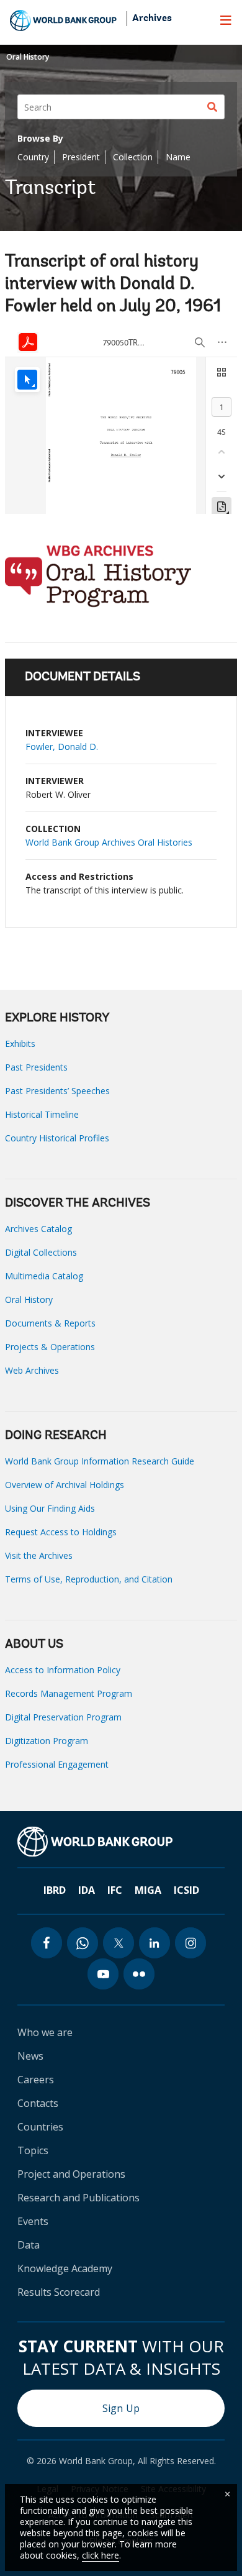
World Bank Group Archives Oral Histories (109, 842)
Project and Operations (71, 2174)
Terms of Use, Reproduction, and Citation (89, 1579)
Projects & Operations (50, 1347)
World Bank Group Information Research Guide (100, 1461)
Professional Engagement (57, 1764)
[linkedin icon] (155, 1943)
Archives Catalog (38, 1229)
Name (178, 157)
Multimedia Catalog (44, 1276)
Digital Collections (41, 1252)
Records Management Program (69, 1693)
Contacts (38, 2103)
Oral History (28, 57)
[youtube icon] (103, 1974)
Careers (36, 2080)
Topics (33, 2150)
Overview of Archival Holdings (65, 1485)
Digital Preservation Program (63, 1717)
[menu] (226, 20)
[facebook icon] (47, 1943)
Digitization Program (47, 1741)
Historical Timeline (42, 1114)
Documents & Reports (50, 1323)
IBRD (55, 1890)
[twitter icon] (119, 1943)
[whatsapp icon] (83, 1943)
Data (29, 2245)
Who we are (45, 2032)
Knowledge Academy (65, 2268)
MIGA (148, 1890)
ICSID (186, 1890)
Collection (133, 157)
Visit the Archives (39, 1555)
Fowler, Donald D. (62, 747)
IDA (87, 1890)
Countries (40, 2127)
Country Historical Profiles (57, 1138)
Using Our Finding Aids (50, 1508)
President (81, 157)
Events (33, 2221)
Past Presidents (36, 1067)
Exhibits (20, 1044)
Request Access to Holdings (61, 1532)
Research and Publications (78, 2198)
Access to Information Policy (63, 1670)
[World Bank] (95, 1842)
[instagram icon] (190, 1943)
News (30, 2056)
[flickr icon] (139, 1974)
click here (101, 2555)
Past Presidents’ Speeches (57, 1091)
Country (33, 157)
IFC (115, 1890)
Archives (152, 19)
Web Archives (32, 1370)
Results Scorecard (59, 2292)
